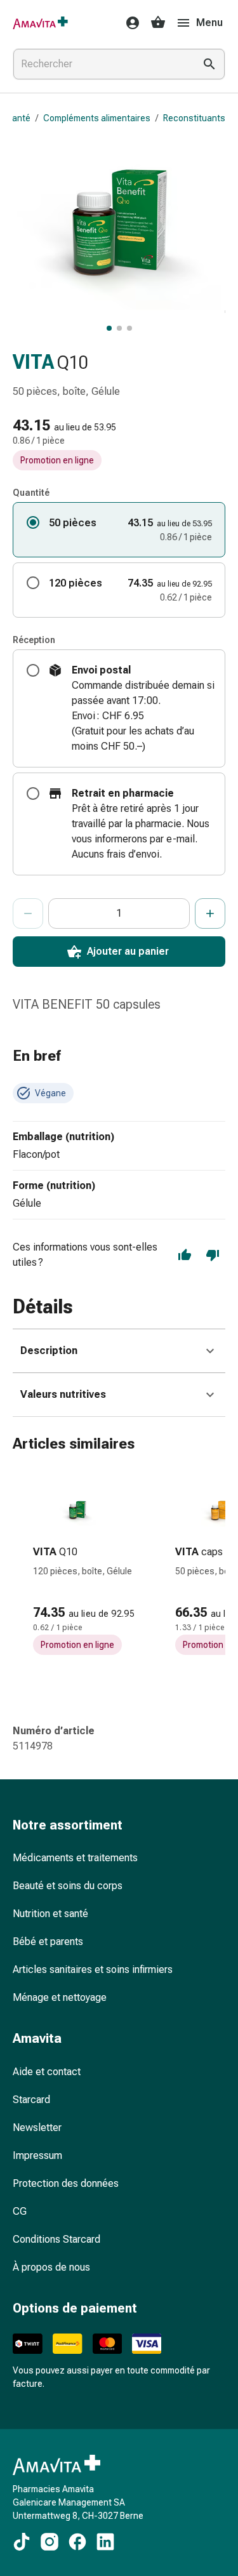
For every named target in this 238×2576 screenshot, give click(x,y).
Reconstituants (194, 118)
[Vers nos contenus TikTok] (22, 2542)
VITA (33, 362)
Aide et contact (47, 2072)
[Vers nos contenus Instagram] (50, 2542)
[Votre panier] (158, 23)
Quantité (31, 493)
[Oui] (185, 1255)
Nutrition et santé (50, 1914)
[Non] (213, 1255)
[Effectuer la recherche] (209, 64)
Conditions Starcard (56, 2239)
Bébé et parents (48, 1942)
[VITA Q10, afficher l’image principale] (109, 328)
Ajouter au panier (128, 951)
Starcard (31, 2100)
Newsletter (37, 2128)
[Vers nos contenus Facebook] (77, 2542)
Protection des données (66, 2183)
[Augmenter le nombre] (210, 913)
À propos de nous (51, 2267)
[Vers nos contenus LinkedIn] (105, 2542)
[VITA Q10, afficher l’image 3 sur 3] (129, 328)
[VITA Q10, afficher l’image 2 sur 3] (119, 328)
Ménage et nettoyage (60, 1997)
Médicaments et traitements (75, 1858)
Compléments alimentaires (97, 118)
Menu (209, 23)
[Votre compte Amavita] (129, 23)
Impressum (37, 2155)
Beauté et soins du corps (68, 1886)
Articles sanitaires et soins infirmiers (93, 1969)
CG (20, 2211)
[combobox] (101, 64)
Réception (34, 640)
